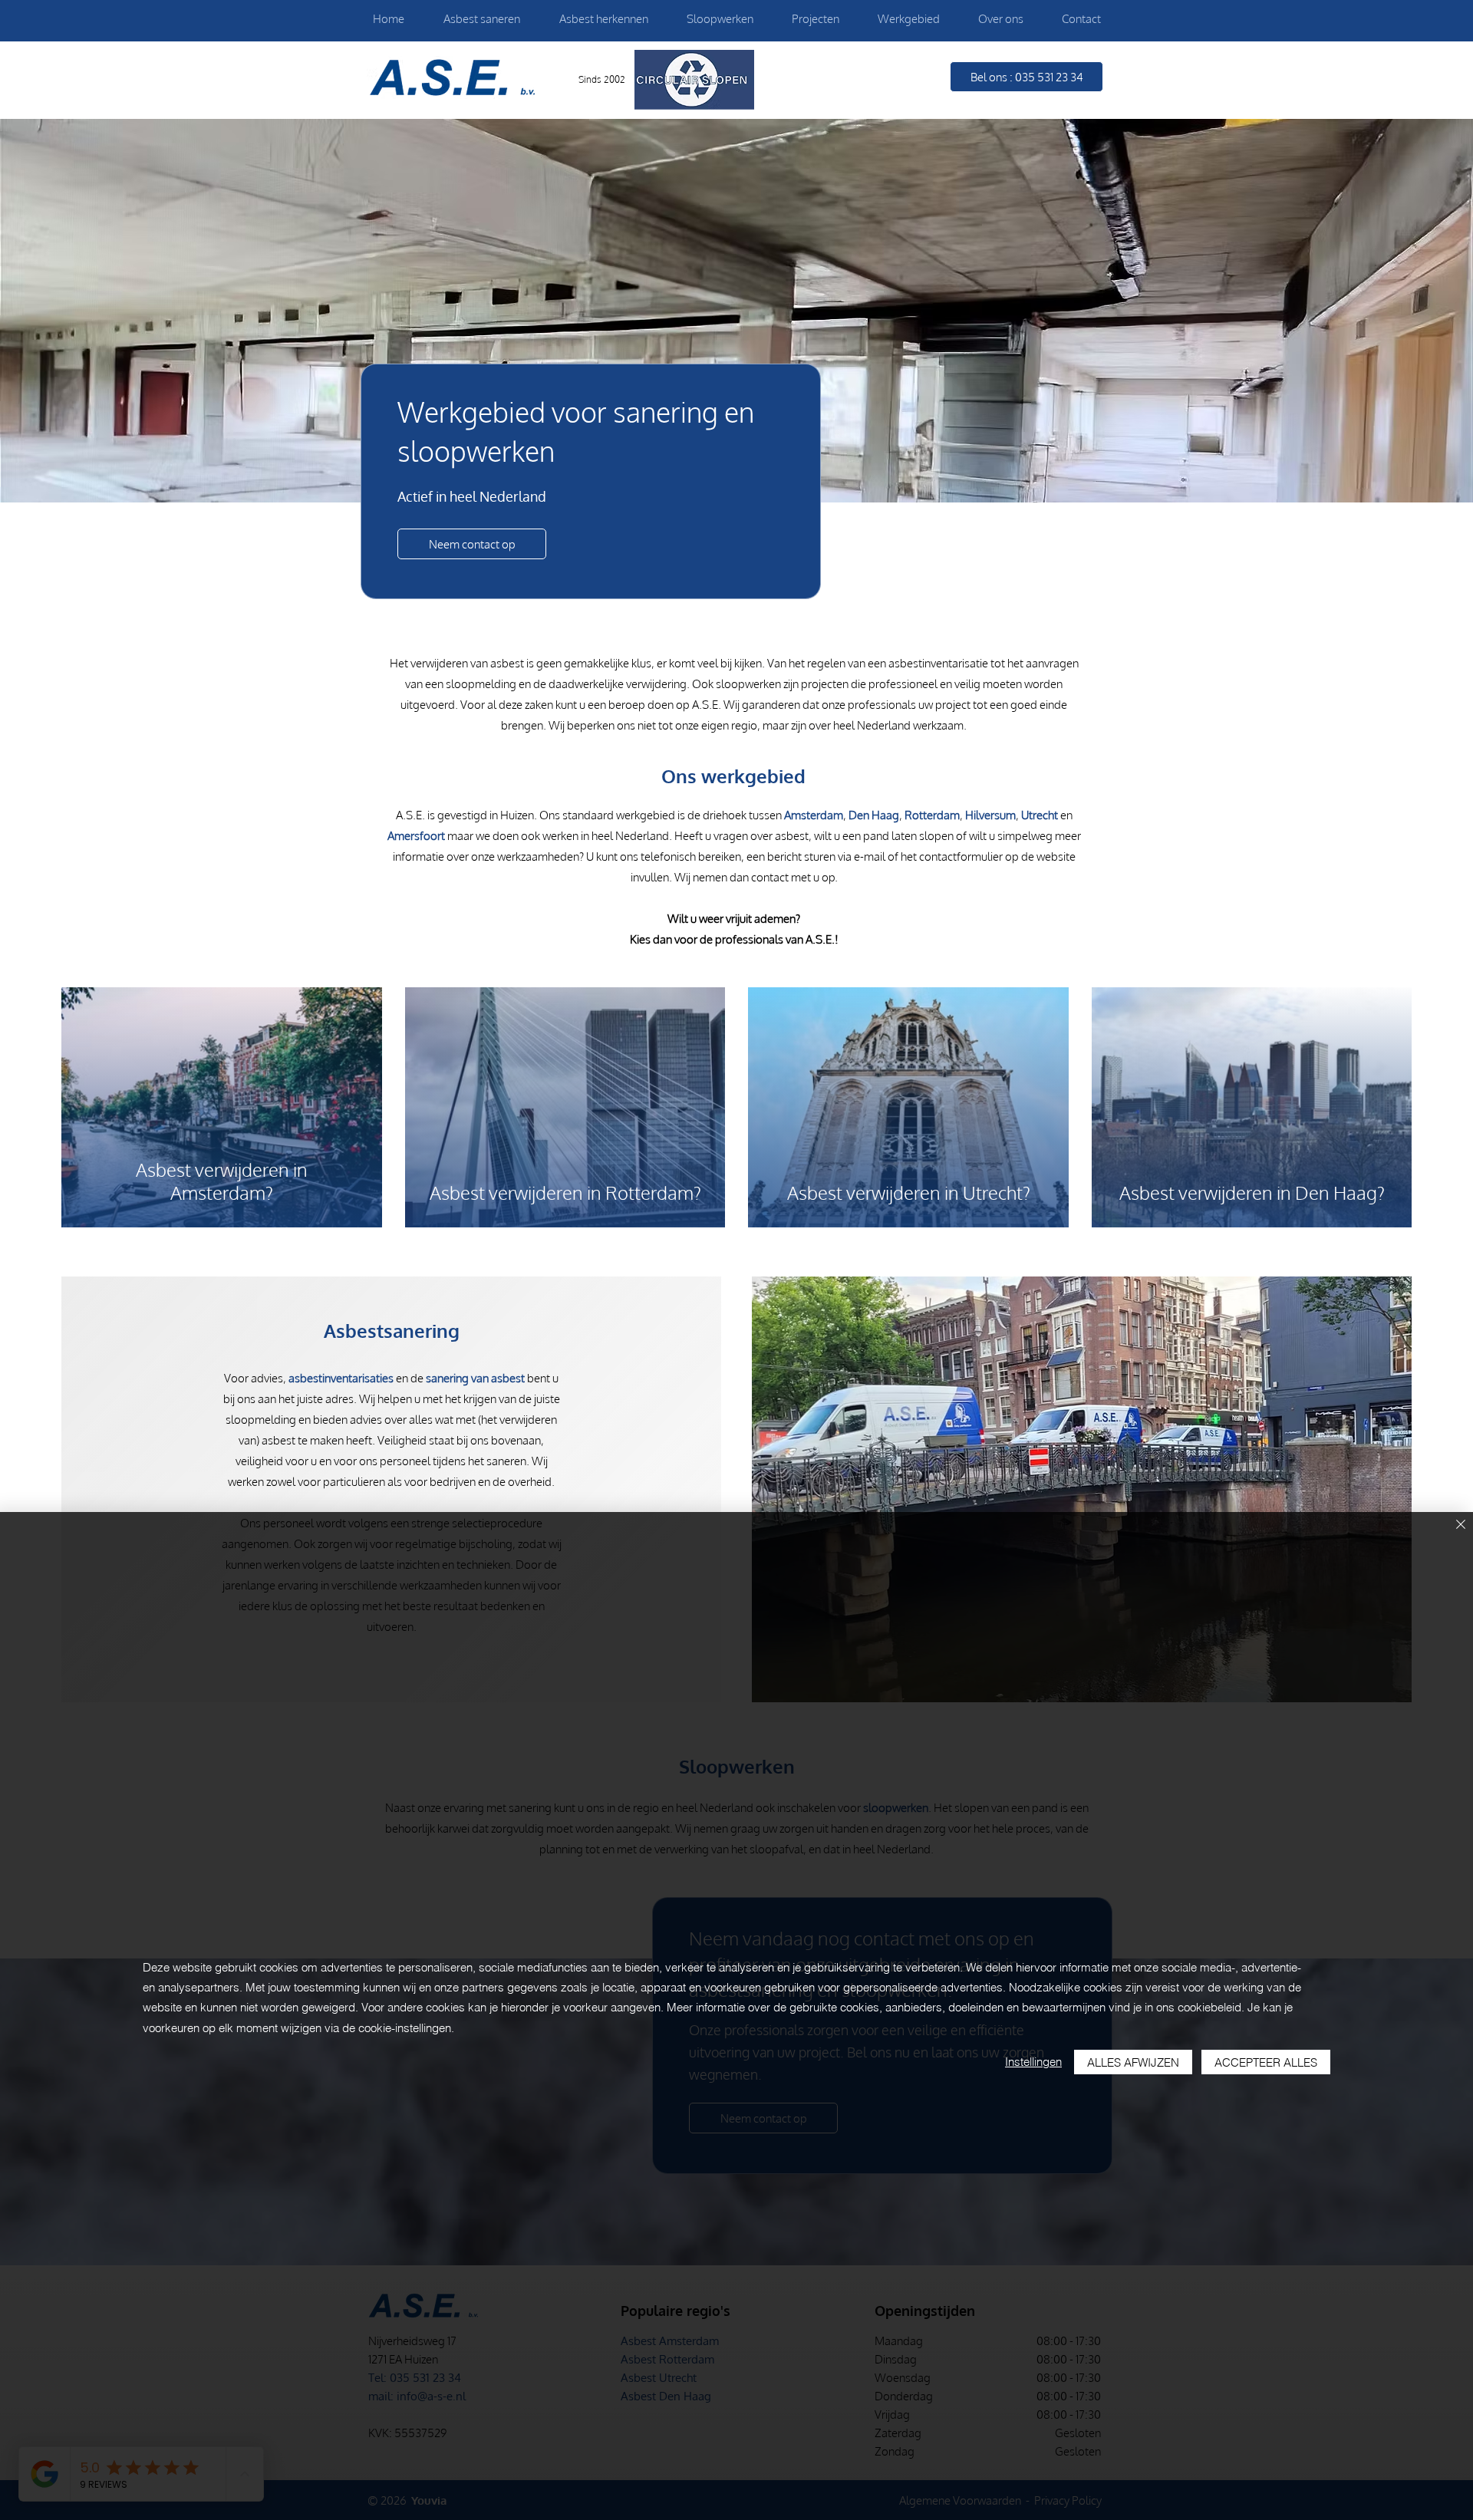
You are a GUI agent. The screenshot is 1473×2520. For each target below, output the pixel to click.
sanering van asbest (475, 1378)
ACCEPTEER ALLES (1266, 2062)
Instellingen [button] (1033, 2062)
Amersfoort (416, 836)
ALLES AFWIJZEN (1133, 2062)
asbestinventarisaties (341, 1378)
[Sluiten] (1461, 1525)
